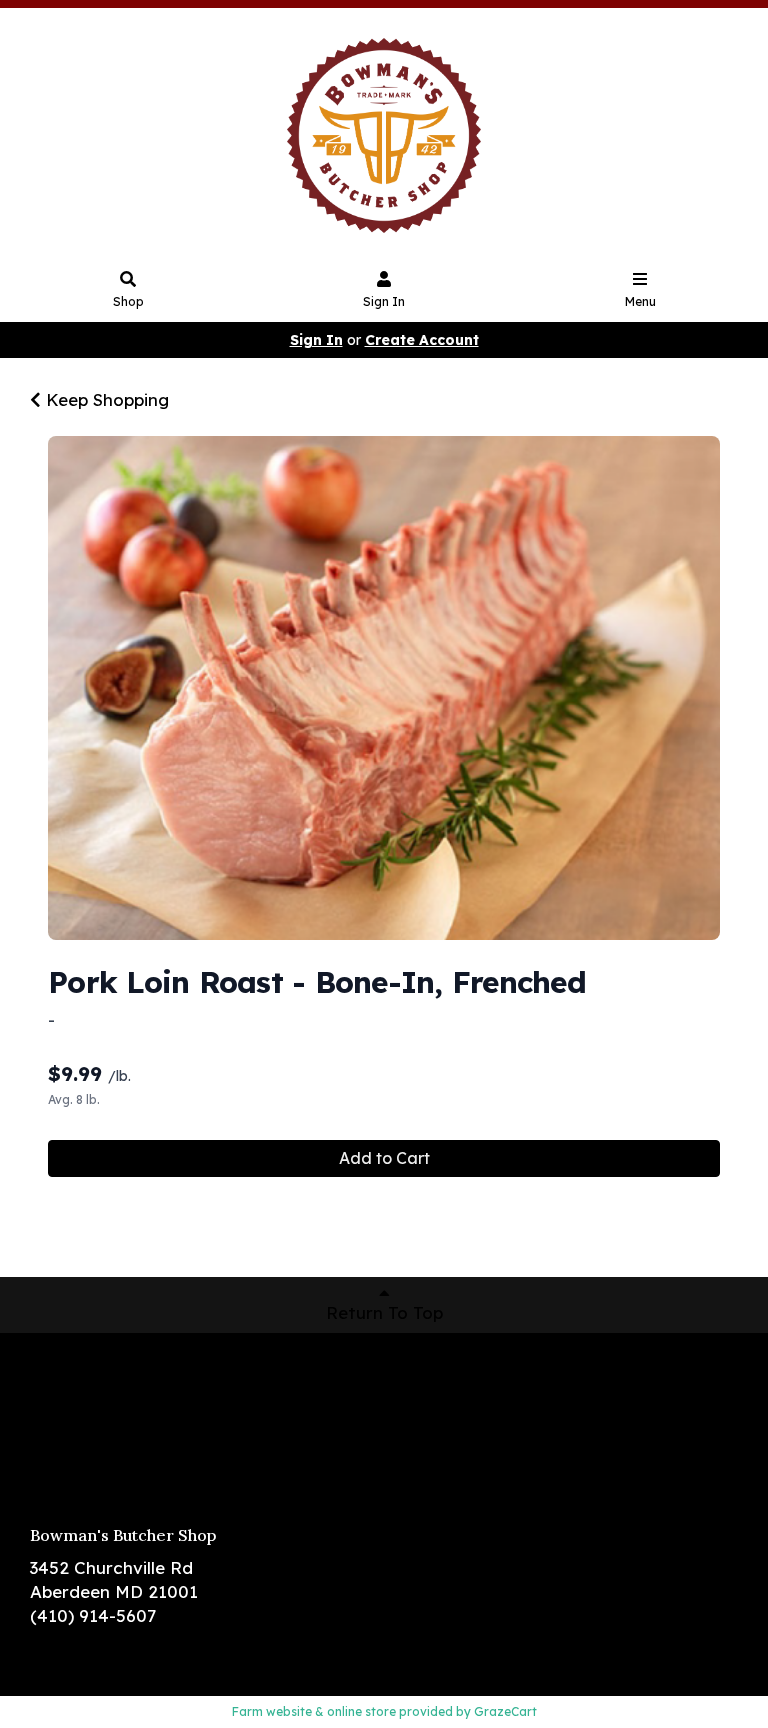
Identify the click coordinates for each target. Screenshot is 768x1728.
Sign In (384, 301)
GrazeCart (505, 1711)
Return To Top (384, 1312)
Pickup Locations (101, 1403)
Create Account (422, 340)
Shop (128, 301)
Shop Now (72, 1374)
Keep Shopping (105, 399)
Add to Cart (384, 1158)
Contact (65, 1462)
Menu (640, 301)
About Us (68, 1433)
